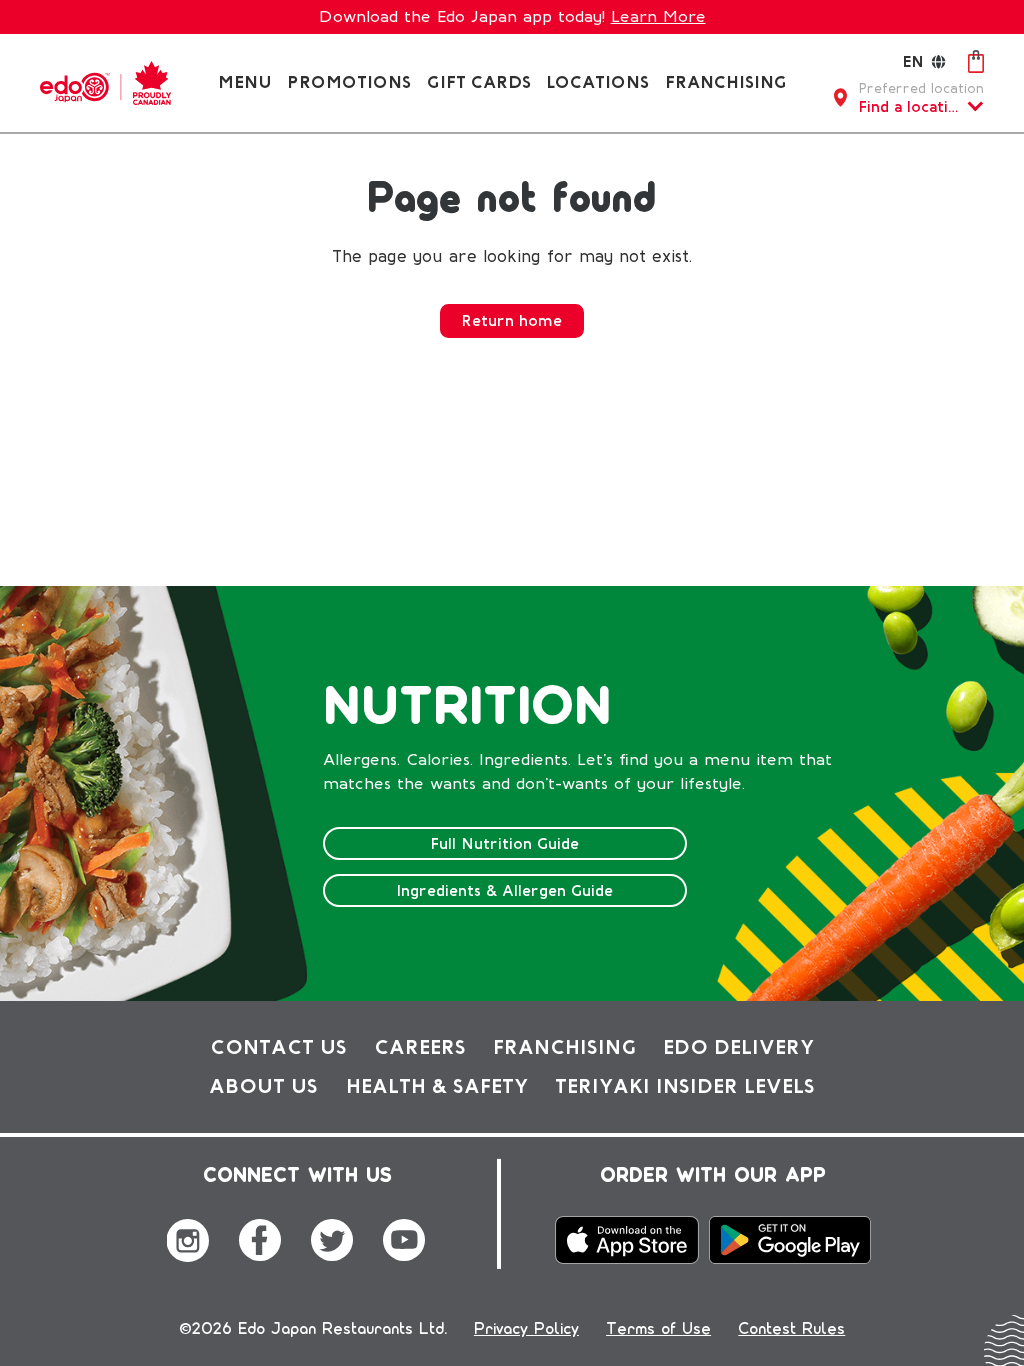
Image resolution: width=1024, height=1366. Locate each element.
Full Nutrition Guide (504, 843)
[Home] (105, 81)
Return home (511, 320)
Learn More (658, 16)
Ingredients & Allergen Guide (504, 890)
